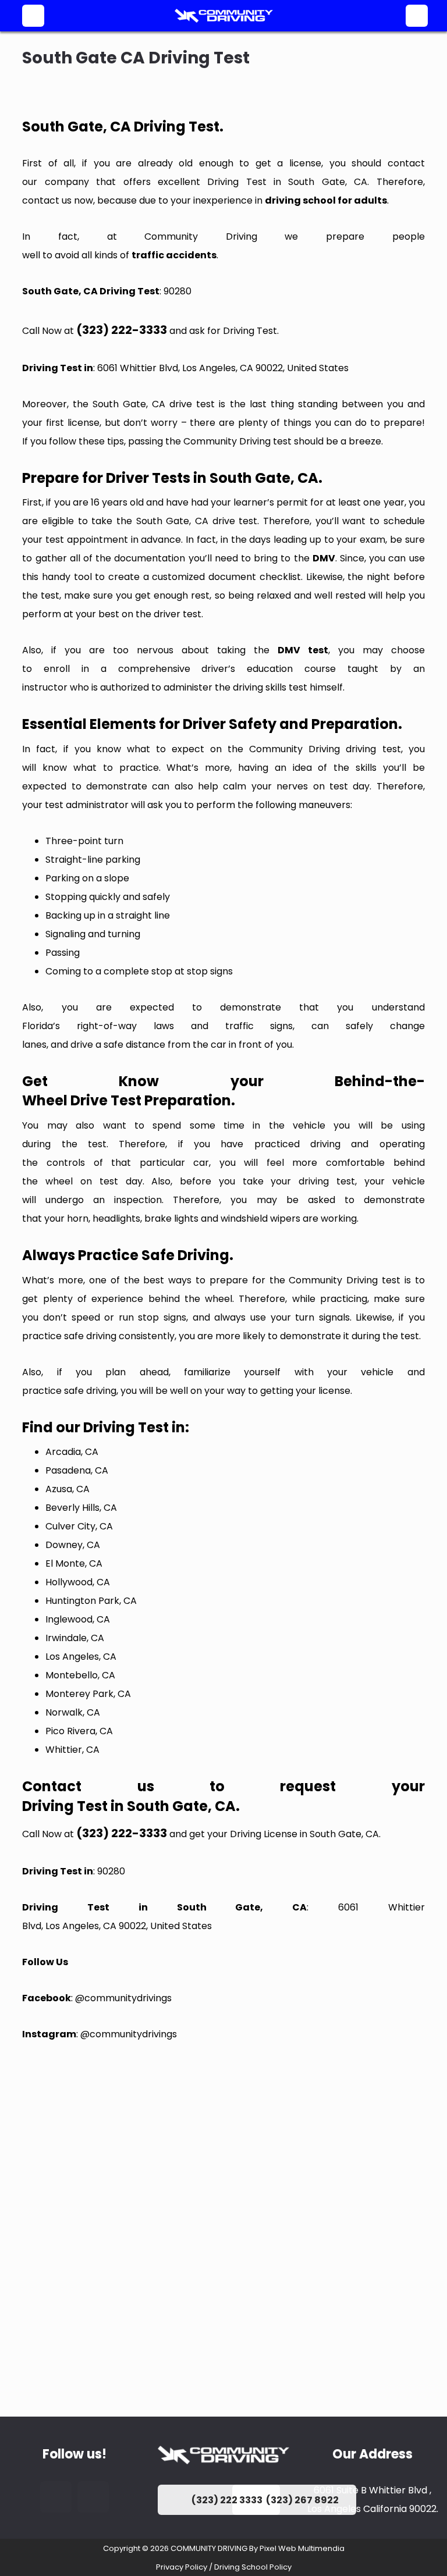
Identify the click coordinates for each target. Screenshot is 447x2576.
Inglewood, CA (78, 1619)
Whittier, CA (72, 1750)
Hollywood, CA (78, 1582)
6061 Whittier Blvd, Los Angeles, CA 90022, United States (223, 368)
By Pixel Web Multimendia (297, 2548)
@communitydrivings (123, 1998)
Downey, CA (73, 1545)
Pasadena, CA (77, 1470)
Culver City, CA (79, 1526)
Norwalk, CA (73, 1712)
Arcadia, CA (72, 1452)
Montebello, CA (80, 1675)
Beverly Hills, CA (81, 1508)
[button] (33, 16)
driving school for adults (326, 200)
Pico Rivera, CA (79, 1731)
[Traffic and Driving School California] (224, 16)
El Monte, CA (74, 1563)
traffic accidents (174, 255)
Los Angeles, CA (81, 1657)
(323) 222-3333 (122, 330)
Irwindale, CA (75, 1638)
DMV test (303, 650)
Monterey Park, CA (88, 1694)
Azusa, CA (68, 1489)
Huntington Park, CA (91, 1601)
